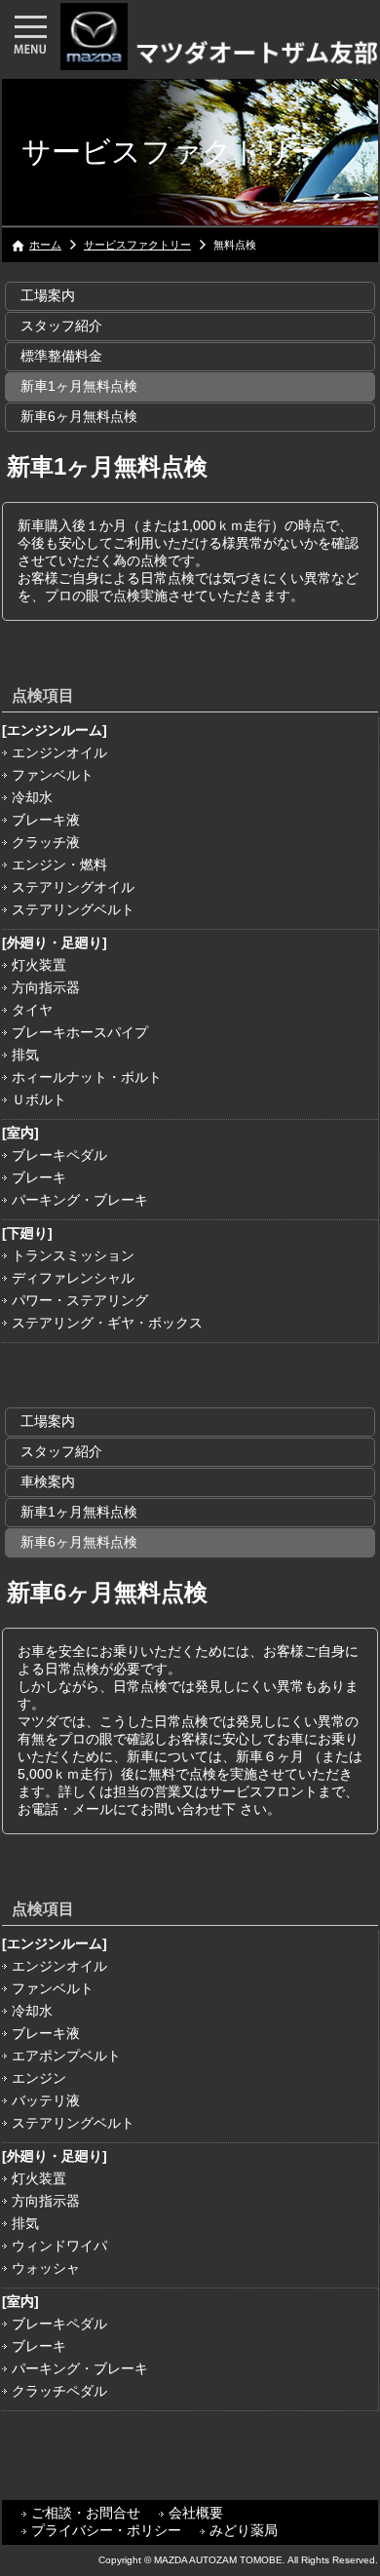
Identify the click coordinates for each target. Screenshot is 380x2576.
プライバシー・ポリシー (106, 2530)
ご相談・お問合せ (86, 2513)
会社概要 (196, 2513)
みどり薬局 (244, 2530)
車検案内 (48, 1481)
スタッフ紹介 (61, 326)
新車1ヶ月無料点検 (79, 386)
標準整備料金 (61, 356)
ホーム (45, 245)
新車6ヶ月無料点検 (79, 416)
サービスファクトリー (137, 245)
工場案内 (48, 295)
